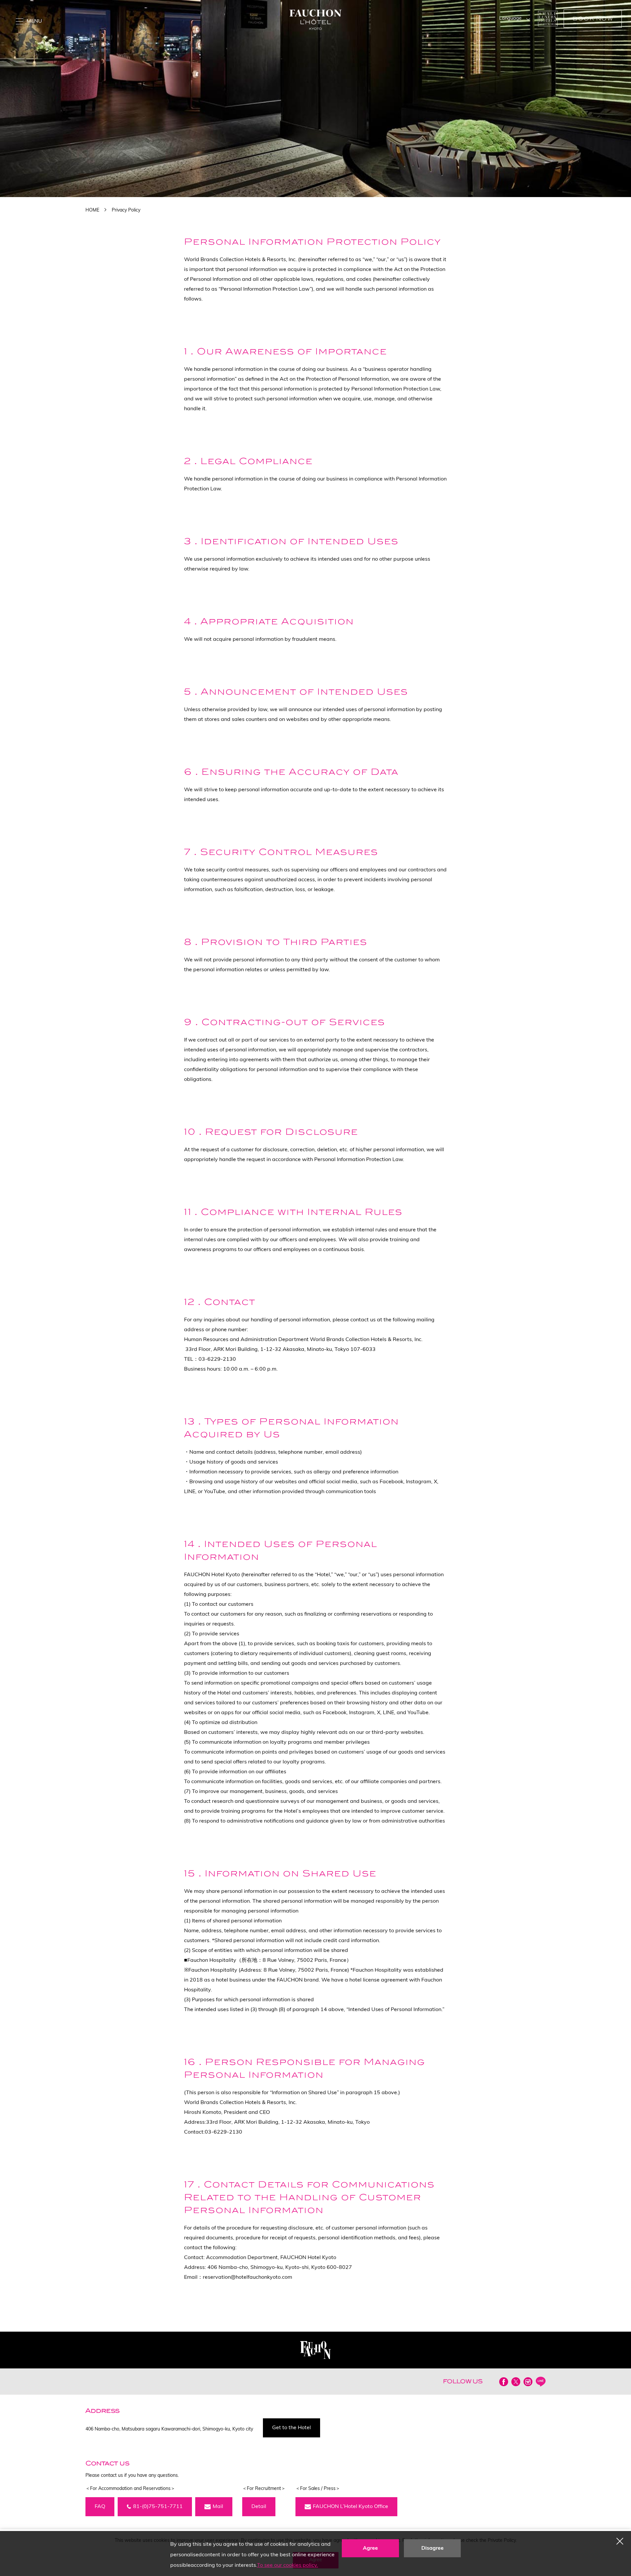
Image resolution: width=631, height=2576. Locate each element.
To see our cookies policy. (288, 2565)
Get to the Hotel (292, 2428)
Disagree (432, 2548)
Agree (370, 2548)
